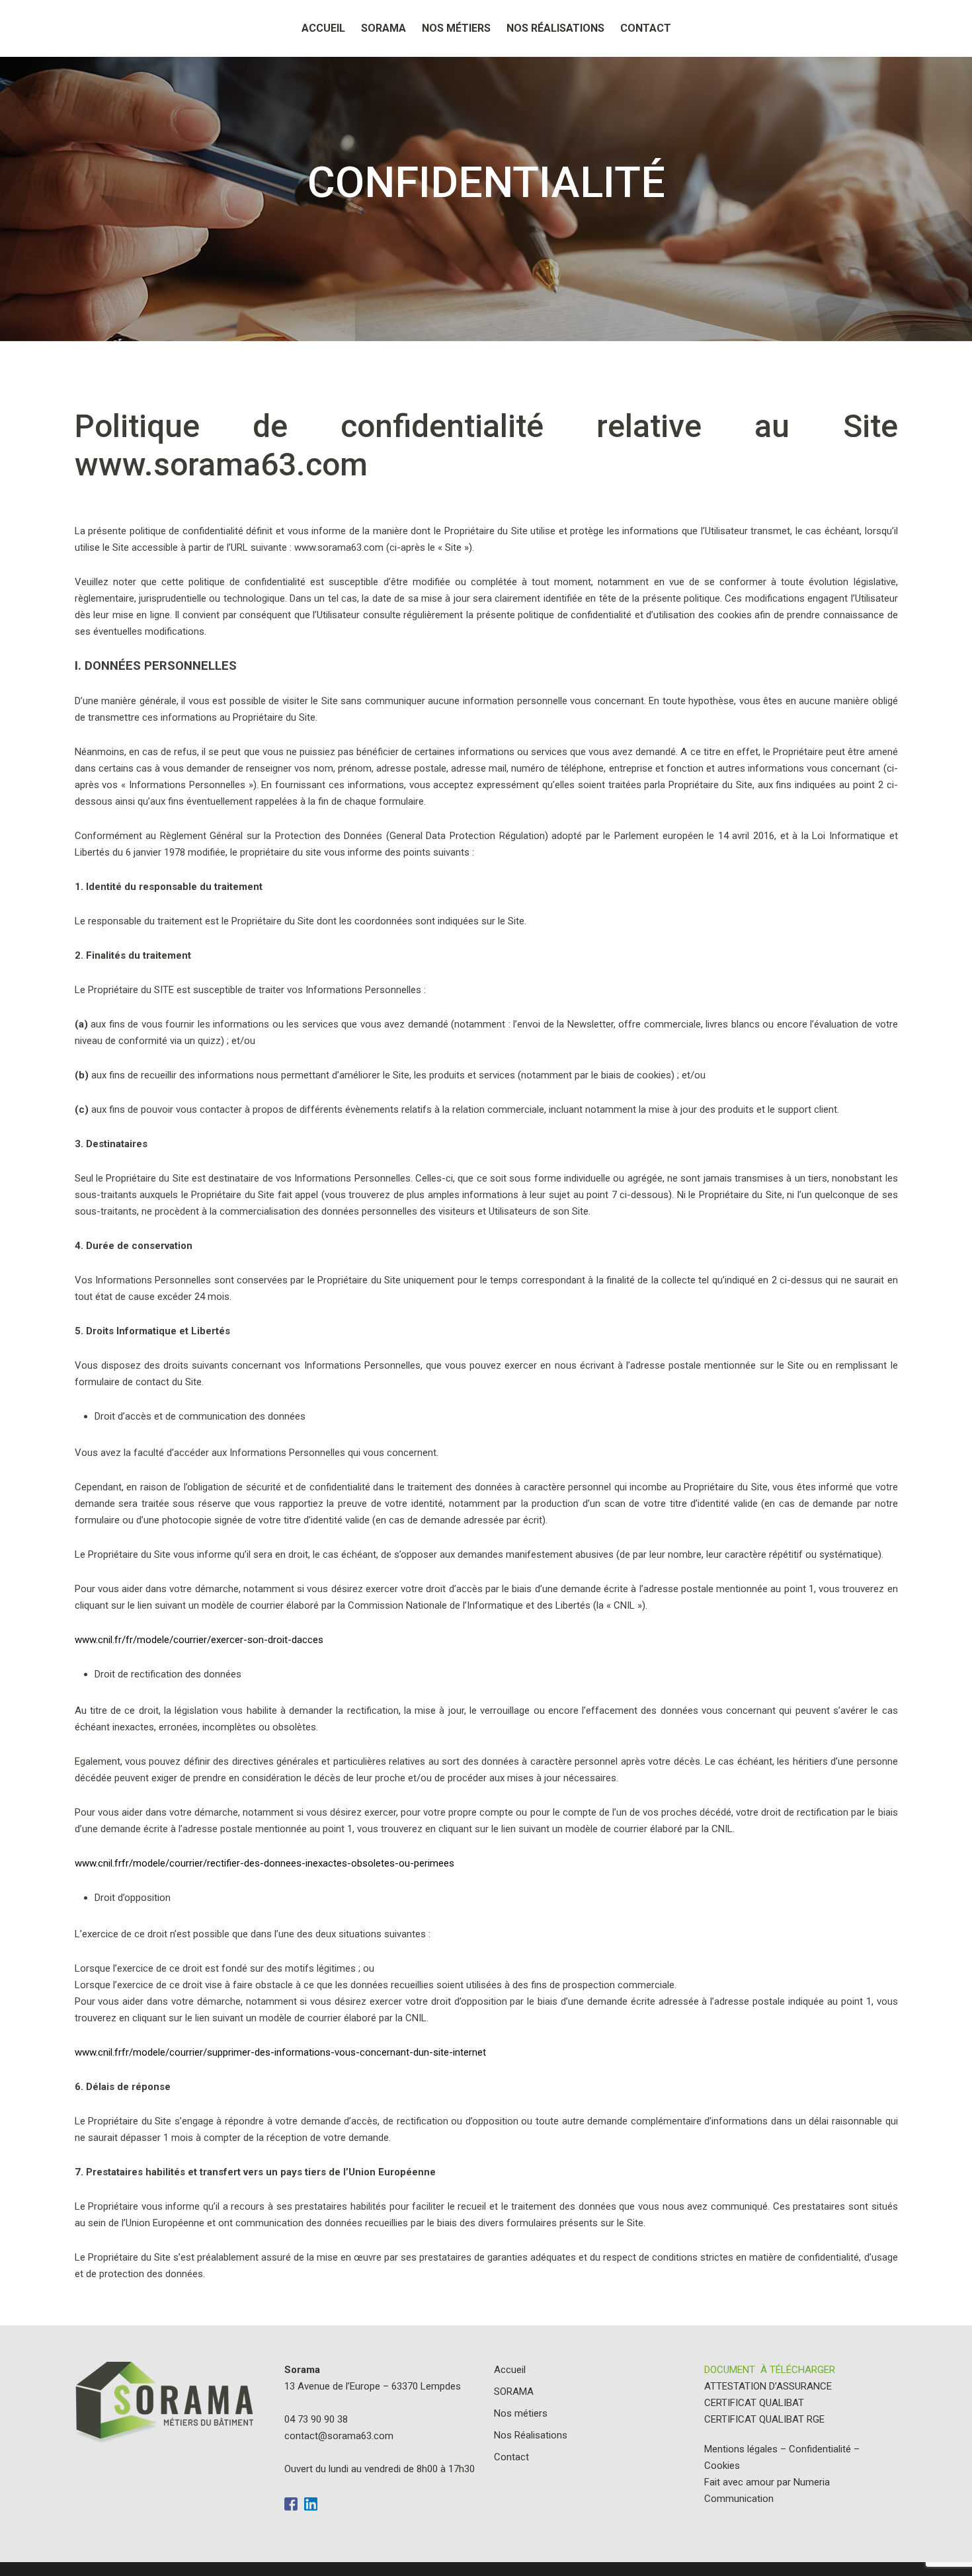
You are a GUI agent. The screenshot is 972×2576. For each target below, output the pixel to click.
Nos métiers (456, 28)
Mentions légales (741, 2449)
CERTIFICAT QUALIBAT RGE (764, 2419)
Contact (646, 28)
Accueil (323, 28)
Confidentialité (820, 2449)
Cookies (722, 2466)
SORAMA (384, 28)
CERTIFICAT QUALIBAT (754, 2403)
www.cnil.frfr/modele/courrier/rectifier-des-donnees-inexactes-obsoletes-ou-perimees (264, 1863)
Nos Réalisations (555, 28)
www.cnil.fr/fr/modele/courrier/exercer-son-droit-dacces (199, 1640)
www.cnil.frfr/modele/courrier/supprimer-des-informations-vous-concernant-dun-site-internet (280, 2052)
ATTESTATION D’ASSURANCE (768, 2386)
